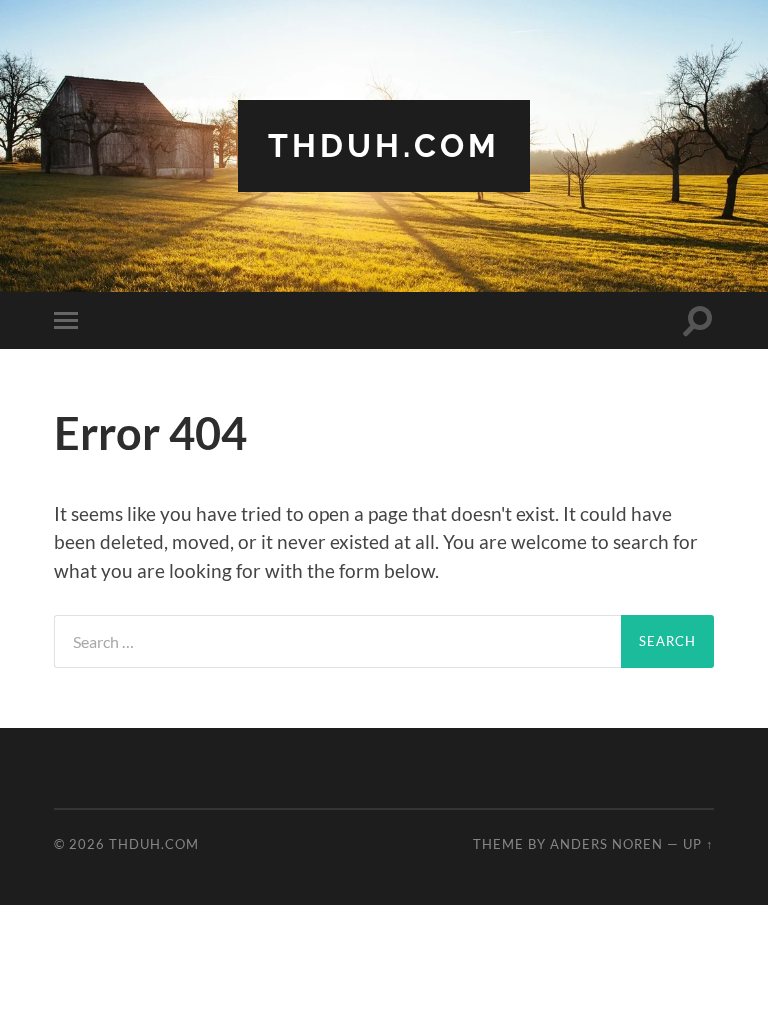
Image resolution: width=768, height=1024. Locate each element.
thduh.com (384, 145)
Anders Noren (606, 844)
